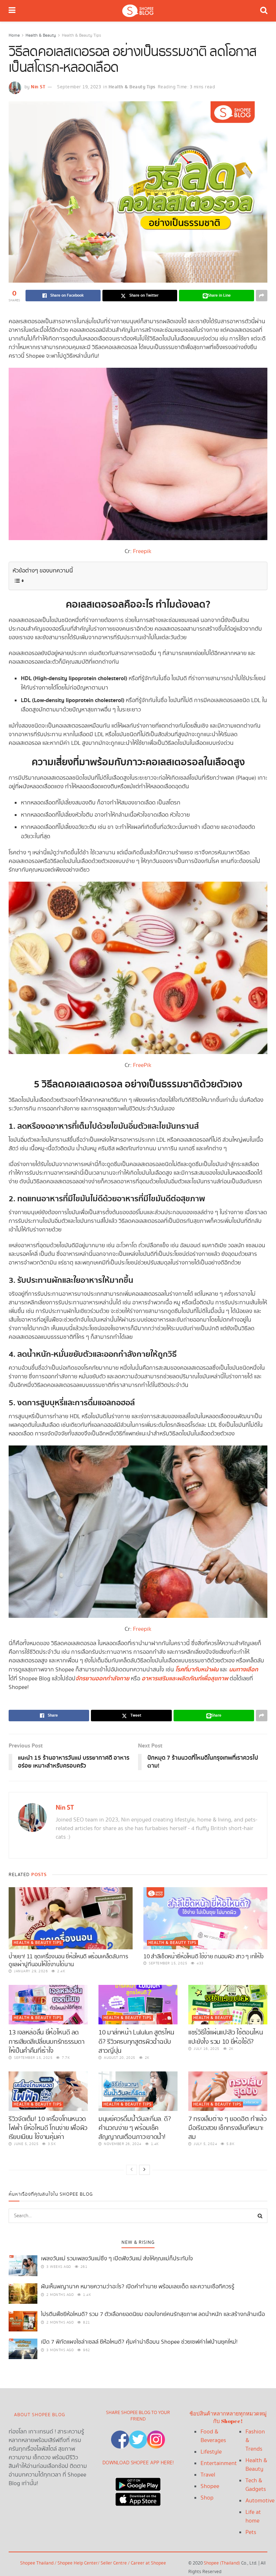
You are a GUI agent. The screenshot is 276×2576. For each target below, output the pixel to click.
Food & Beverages (213, 2436)
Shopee (210, 2486)
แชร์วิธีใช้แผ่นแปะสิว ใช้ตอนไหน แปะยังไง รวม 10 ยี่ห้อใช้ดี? (226, 2037)
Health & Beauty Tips (81, 35)
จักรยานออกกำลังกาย (102, 1679)
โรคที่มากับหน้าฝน (197, 1670)
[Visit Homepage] (138, 11)
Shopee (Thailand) (222, 2563)
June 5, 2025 (26, 2144)
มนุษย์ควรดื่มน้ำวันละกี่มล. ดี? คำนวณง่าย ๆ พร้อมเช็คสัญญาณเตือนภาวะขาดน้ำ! (135, 2128)
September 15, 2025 (167, 1963)
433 (200, 1963)
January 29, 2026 (30, 1971)
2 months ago (59, 2295)
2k (146, 2058)
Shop (207, 2498)
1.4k (154, 2144)
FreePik (142, 1065)
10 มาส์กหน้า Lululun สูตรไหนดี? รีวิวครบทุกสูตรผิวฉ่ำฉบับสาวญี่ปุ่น (136, 2041)
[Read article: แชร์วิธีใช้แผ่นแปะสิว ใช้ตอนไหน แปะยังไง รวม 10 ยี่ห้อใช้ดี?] (228, 2005)
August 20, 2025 (119, 2058)
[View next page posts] (144, 2170)
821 (86, 2322)
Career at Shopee (148, 2563)
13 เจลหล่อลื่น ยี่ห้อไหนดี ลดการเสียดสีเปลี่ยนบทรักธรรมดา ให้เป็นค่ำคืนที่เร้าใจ (47, 2041)
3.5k (51, 2144)
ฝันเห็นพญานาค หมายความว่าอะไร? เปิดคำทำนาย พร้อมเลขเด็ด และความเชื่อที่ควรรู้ (138, 2287)
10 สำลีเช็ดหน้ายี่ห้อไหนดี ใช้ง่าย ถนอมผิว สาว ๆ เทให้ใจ (204, 1957)
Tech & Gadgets (256, 2485)
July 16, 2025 (206, 2049)
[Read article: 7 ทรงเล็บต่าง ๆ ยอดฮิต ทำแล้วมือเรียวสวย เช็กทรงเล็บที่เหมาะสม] (228, 2091)
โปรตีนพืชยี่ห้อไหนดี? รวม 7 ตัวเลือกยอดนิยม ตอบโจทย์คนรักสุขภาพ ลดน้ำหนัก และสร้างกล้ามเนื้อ (153, 2314)
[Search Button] (264, 11)
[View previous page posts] (132, 2170)
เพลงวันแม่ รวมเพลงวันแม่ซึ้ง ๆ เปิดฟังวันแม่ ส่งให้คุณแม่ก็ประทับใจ (117, 2259)
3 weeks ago (58, 2267)
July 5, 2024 (205, 2144)
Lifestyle (211, 2452)
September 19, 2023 (79, 87)
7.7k (65, 2058)
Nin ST (38, 87)
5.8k (230, 2144)
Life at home (253, 2517)
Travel (208, 2475)
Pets (251, 2532)
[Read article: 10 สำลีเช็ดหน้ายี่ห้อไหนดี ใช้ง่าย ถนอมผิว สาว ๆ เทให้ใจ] (205, 1918)
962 (86, 2350)
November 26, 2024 (122, 2144)
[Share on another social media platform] (262, 296)
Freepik (142, 551)
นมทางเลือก (243, 1670)
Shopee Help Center (78, 2563)
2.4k (61, 1971)
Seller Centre (114, 2563)
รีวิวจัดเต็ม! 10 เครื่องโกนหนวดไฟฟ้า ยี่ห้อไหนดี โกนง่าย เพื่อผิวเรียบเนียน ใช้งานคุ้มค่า (48, 2128)
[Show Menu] (12, 11)
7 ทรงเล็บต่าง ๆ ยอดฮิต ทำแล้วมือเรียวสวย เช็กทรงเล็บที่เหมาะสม (227, 2128)
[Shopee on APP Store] (138, 2498)
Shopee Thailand (37, 2563)
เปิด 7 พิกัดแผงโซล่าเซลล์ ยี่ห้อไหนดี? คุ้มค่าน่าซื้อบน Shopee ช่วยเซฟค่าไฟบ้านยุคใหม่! (139, 2342)
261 (83, 2267)
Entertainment (219, 2463)
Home (14, 35)
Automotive (260, 2501)
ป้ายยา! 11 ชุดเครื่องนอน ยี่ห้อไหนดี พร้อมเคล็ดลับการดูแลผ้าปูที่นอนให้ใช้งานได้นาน (68, 1961)
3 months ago (59, 2350)
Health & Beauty (41, 35)
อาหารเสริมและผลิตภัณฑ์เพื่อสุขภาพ (185, 1679)
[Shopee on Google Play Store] (138, 2482)
